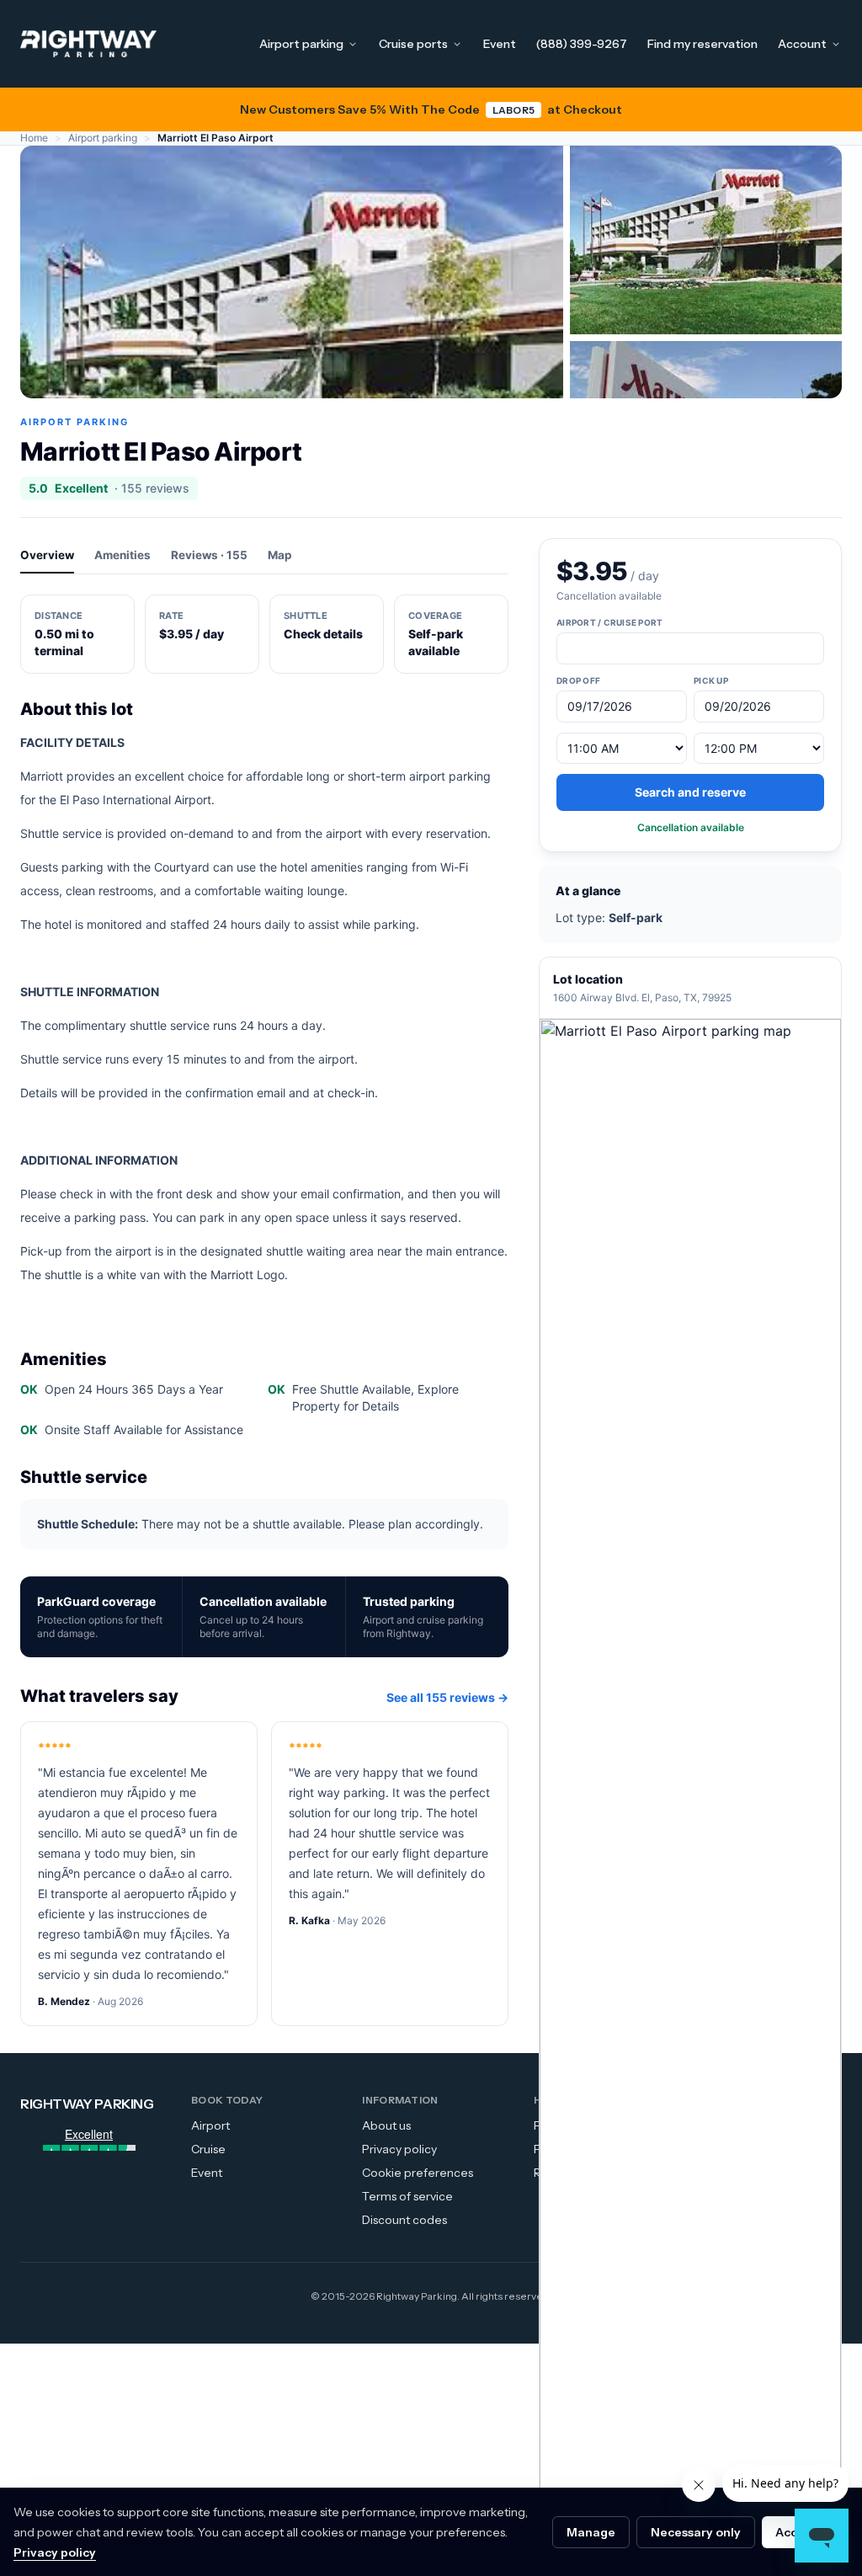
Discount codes (404, 2220)
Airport (210, 2125)
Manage (591, 2532)
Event (500, 44)
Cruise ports (413, 44)
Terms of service (407, 2196)
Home (34, 138)
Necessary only (696, 2532)
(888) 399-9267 (582, 44)
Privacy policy (399, 2149)
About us (386, 2125)
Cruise (208, 2149)
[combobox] (690, 648)
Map (280, 555)
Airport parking (301, 44)
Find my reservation (702, 44)
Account (802, 44)
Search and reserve (690, 792)
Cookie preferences (418, 2173)
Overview (47, 555)
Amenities (122, 555)
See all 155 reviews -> (447, 1697)
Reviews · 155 (209, 555)
